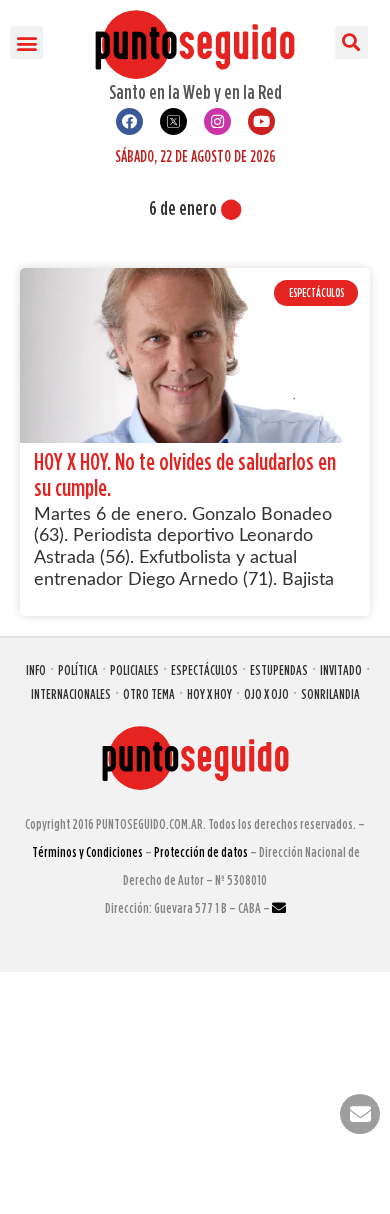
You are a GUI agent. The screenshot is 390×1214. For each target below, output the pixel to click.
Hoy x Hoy (209, 693)
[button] (26, 42)
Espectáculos (204, 669)
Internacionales (71, 693)
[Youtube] (261, 121)
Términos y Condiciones (87, 851)
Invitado (341, 669)
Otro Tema (149, 693)
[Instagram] (217, 121)
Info (36, 669)
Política (78, 669)
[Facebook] (129, 121)
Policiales (134, 669)
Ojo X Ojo (266, 693)
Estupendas (279, 669)
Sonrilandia (330, 693)
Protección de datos (201, 851)
